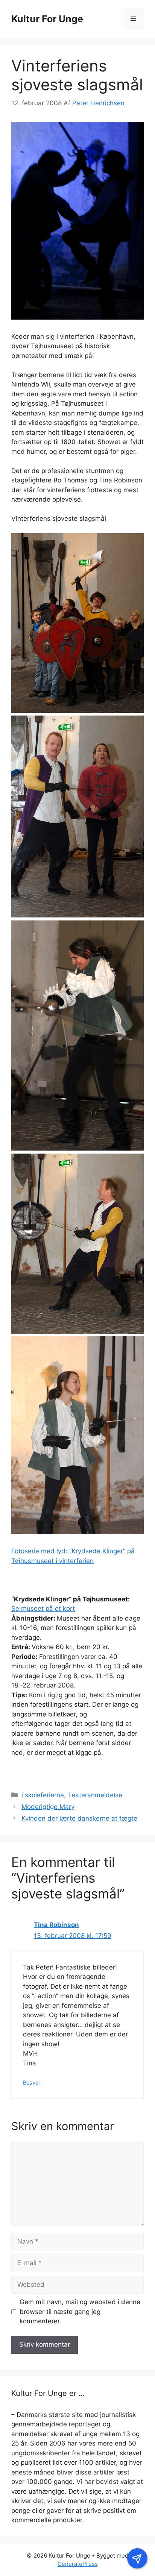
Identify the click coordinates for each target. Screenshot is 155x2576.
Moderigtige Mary (48, 1807)
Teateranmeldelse (95, 1795)
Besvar (32, 2082)
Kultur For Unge (47, 19)
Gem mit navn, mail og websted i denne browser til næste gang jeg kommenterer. (80, 2311)
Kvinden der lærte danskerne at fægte (79, 1818)
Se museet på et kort (43, 1609)
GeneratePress (78, 2564)
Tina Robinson (56, 1925)
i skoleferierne (43, 1795)
